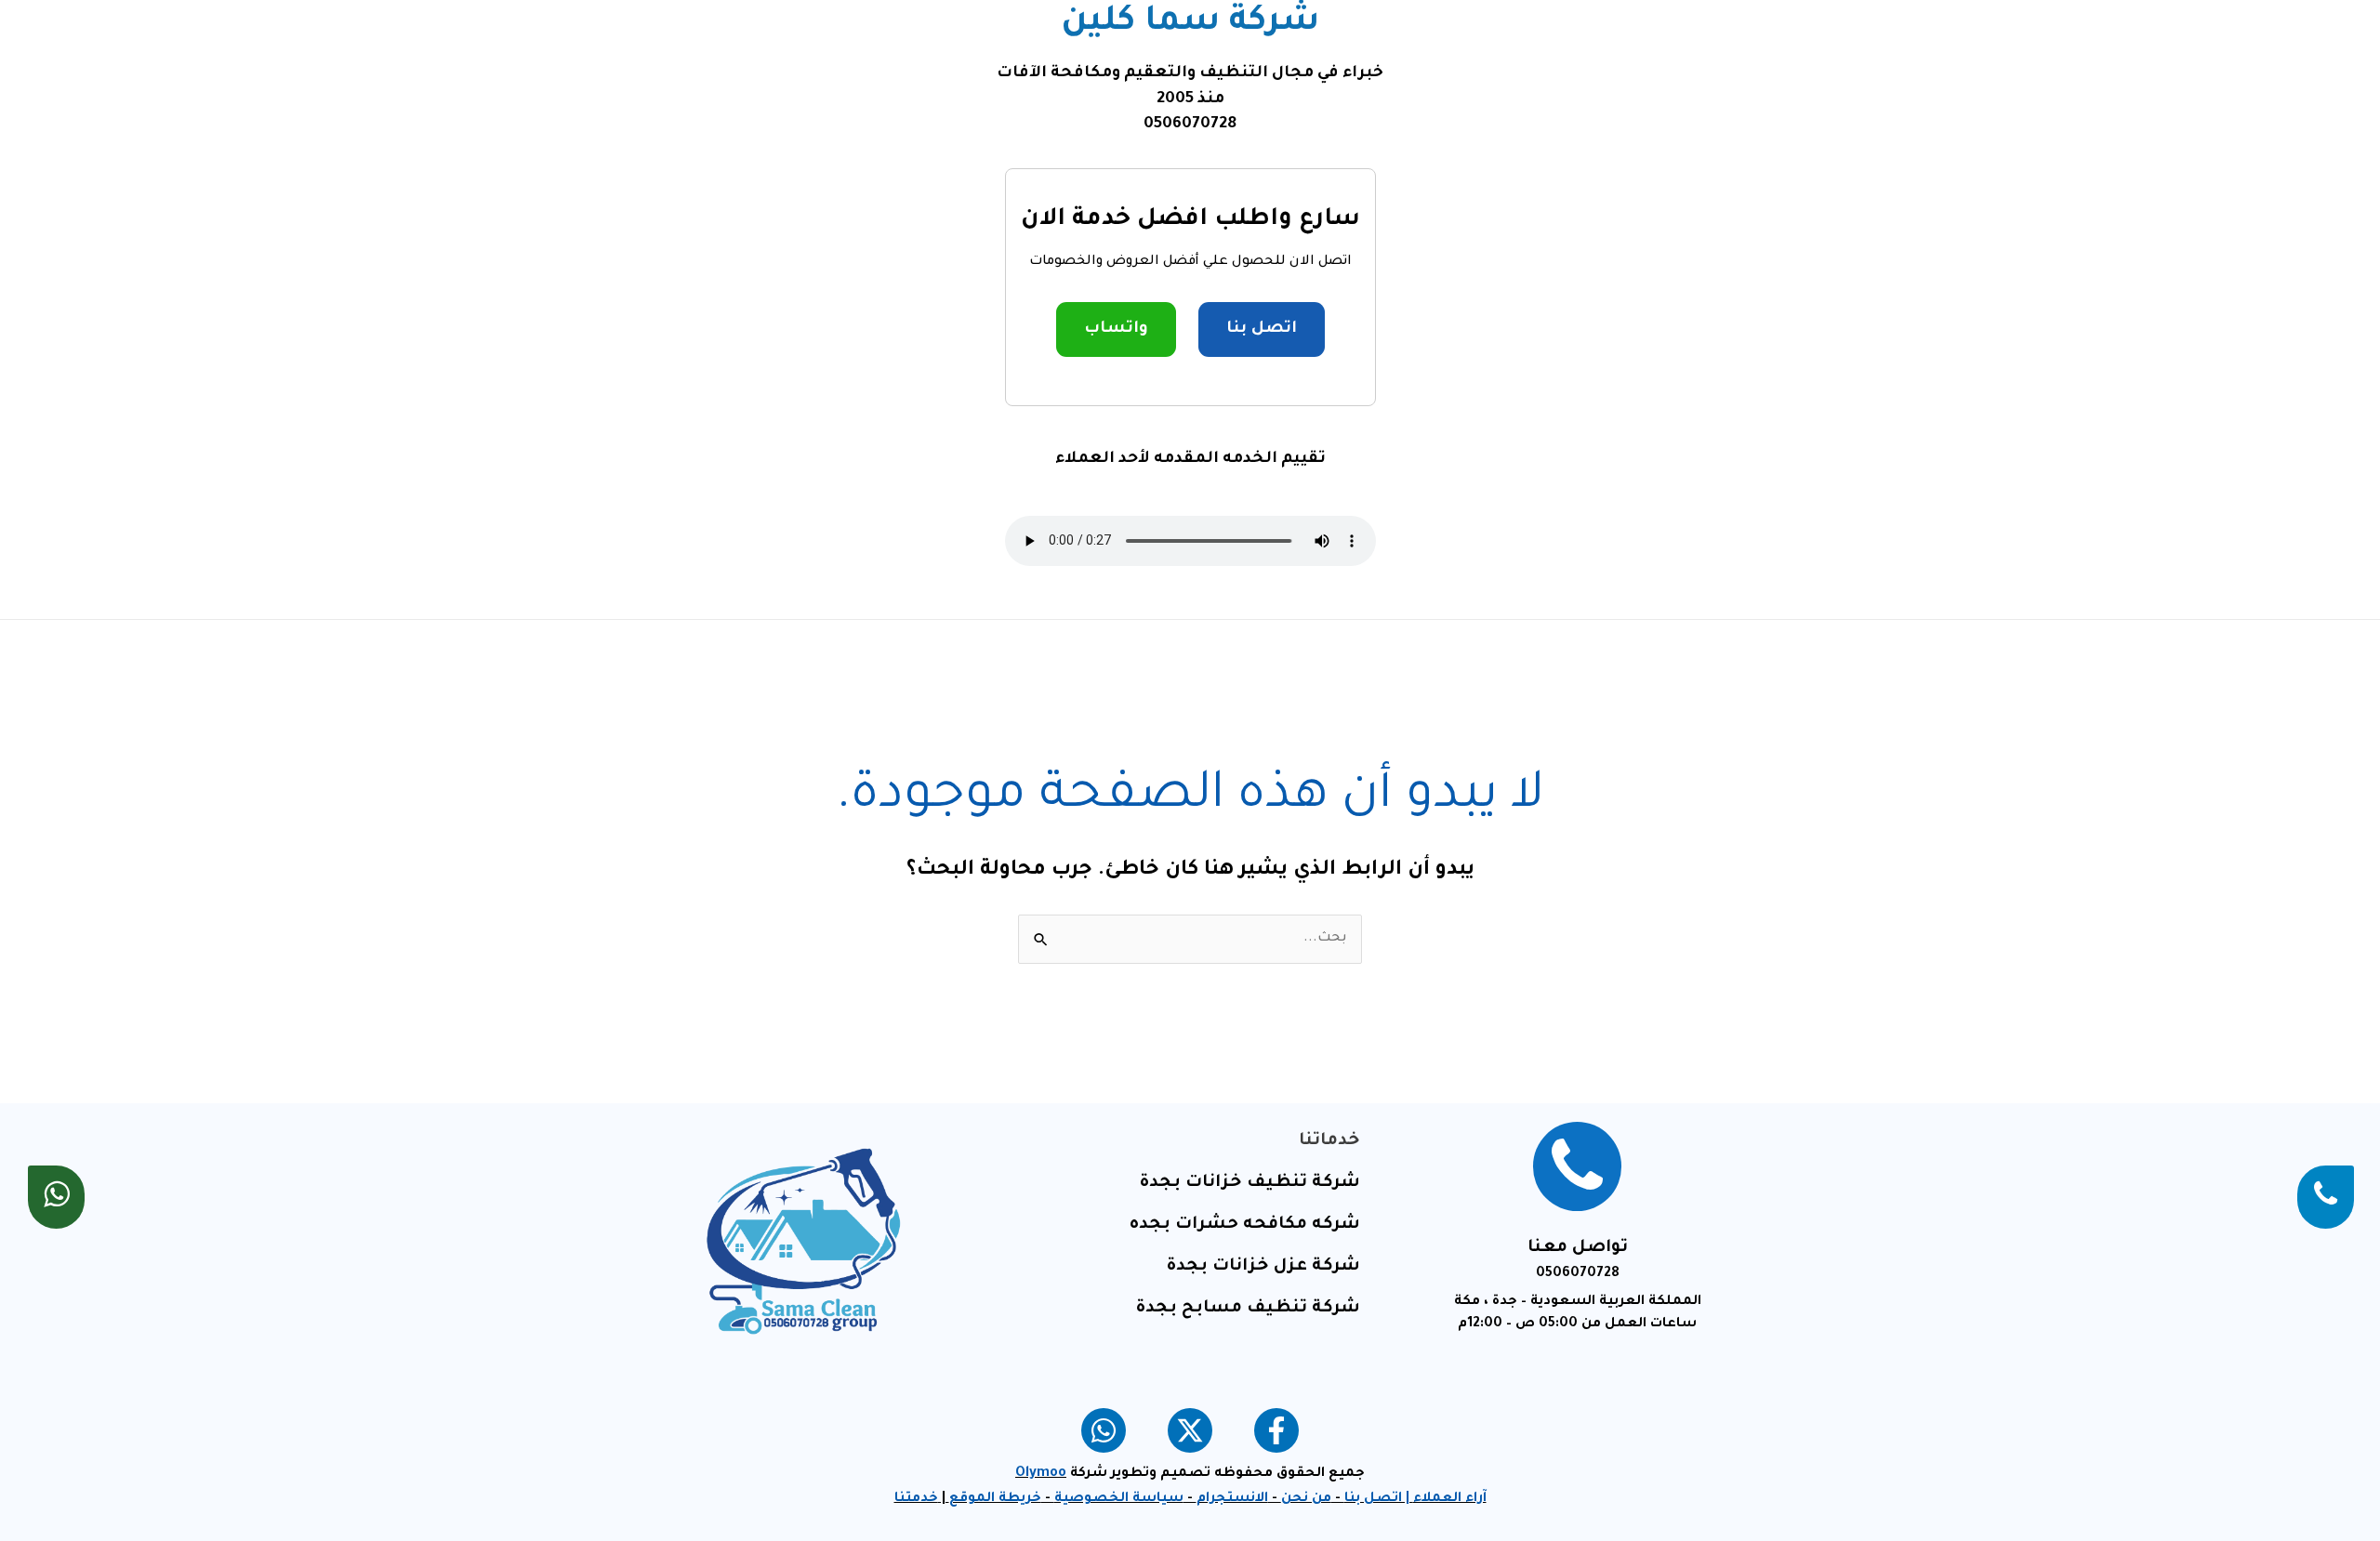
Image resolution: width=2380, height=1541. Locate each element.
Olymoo (1041, 1474)
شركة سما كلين (1190, 23)
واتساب (1116, 329)
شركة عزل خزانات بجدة (1263, 1267)
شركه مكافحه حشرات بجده (1245, 1225)
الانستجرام (1232, 1499)
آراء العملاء (1450, 1499)
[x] (1190, 1430)
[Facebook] (1276, 1430)
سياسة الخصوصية (1119, 1499)
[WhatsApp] (1104, 1430)
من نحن (1306, 1499)
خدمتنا (916, 1499)
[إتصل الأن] (2326, 1197)
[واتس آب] (56, 1197)
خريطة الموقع (995, 1499)
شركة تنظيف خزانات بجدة (1249, 1183)
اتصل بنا (1262, 329)
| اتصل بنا (1379, 1499)
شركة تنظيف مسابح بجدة (1248, 1309)
